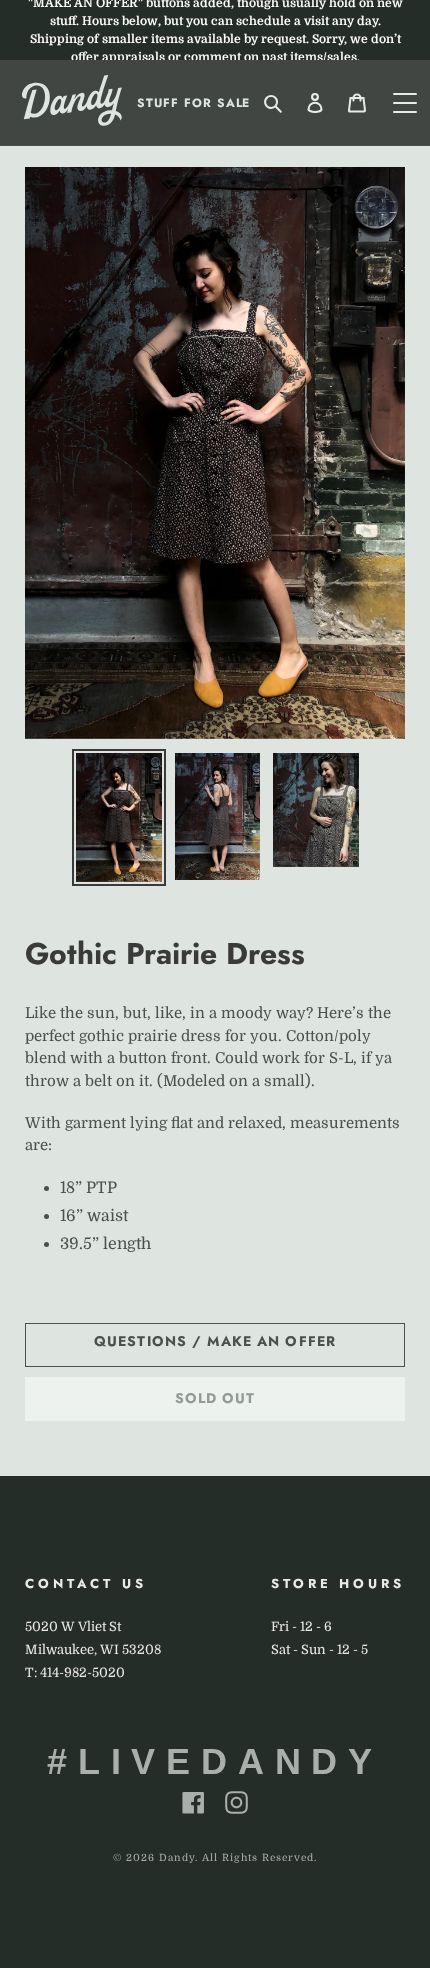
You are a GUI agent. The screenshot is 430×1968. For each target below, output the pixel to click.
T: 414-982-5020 (75, 1672)
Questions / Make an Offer (215, 1341)
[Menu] (405, 103)
